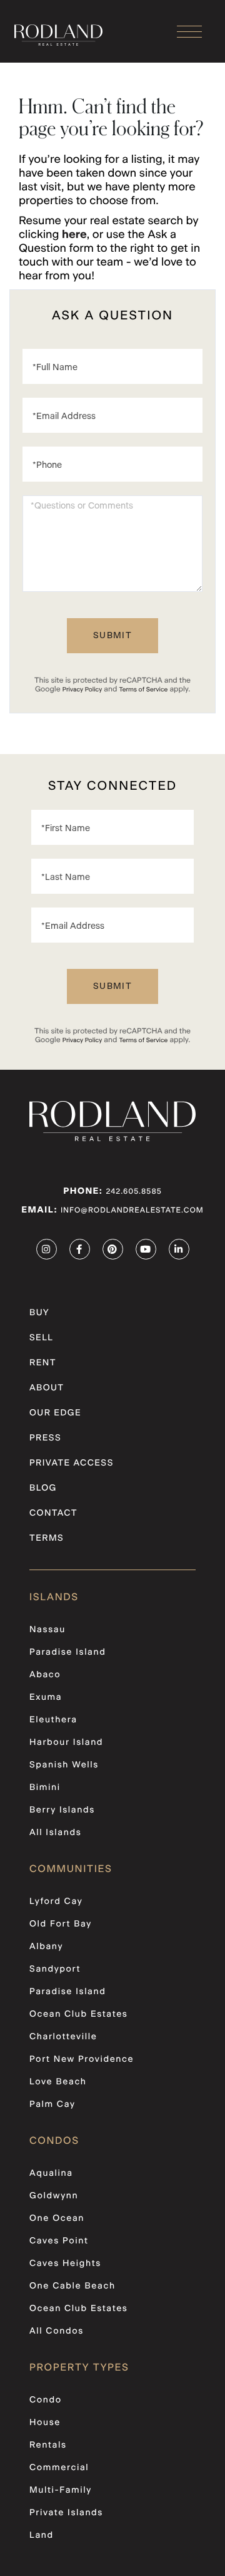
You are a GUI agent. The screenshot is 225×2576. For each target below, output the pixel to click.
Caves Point (59, 2241)
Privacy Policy (82, 690)
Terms (47, 1538)
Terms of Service (143, 690)
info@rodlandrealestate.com (132, 1211)
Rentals (48, 2445)
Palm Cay (52, 2104)
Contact (53, 1513)
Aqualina (51, 2173)
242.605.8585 (133, 1192)
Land (42, 2535)
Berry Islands (62, 1810)
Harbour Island (66, 1742)
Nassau (47, 1630)
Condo (46, 2400)
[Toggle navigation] (189, 32)
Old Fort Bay (61, 1924)
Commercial (59, 2468)
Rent (43, 1363)
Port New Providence (82, 2059)
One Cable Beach (72, 2286)
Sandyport (55, 1969)
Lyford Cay (56, 1901)
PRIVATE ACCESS (72, 1463)
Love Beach (58, 2082)
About (47, 1388)
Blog (43, 1488)
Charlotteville (63, 2037)
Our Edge (55, 1413)
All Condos (57, 2331)
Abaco (45, 1675)
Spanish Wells (64, 1765)
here (74, 235)
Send (112, 636)
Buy (39, 1313)
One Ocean (57, 2218)
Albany (46, 1947)
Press (45, 1438)
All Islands (55, 1833)
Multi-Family (61, 2490)
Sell (41, 1338)
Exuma (46, 1697)
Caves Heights (65, 2263)
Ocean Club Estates (79, 2014)
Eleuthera (53, 1720)
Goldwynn (54, 2196)
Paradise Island (67, 1652)
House (45, 2423)
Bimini (45, 1787)
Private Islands (66, 2513)
